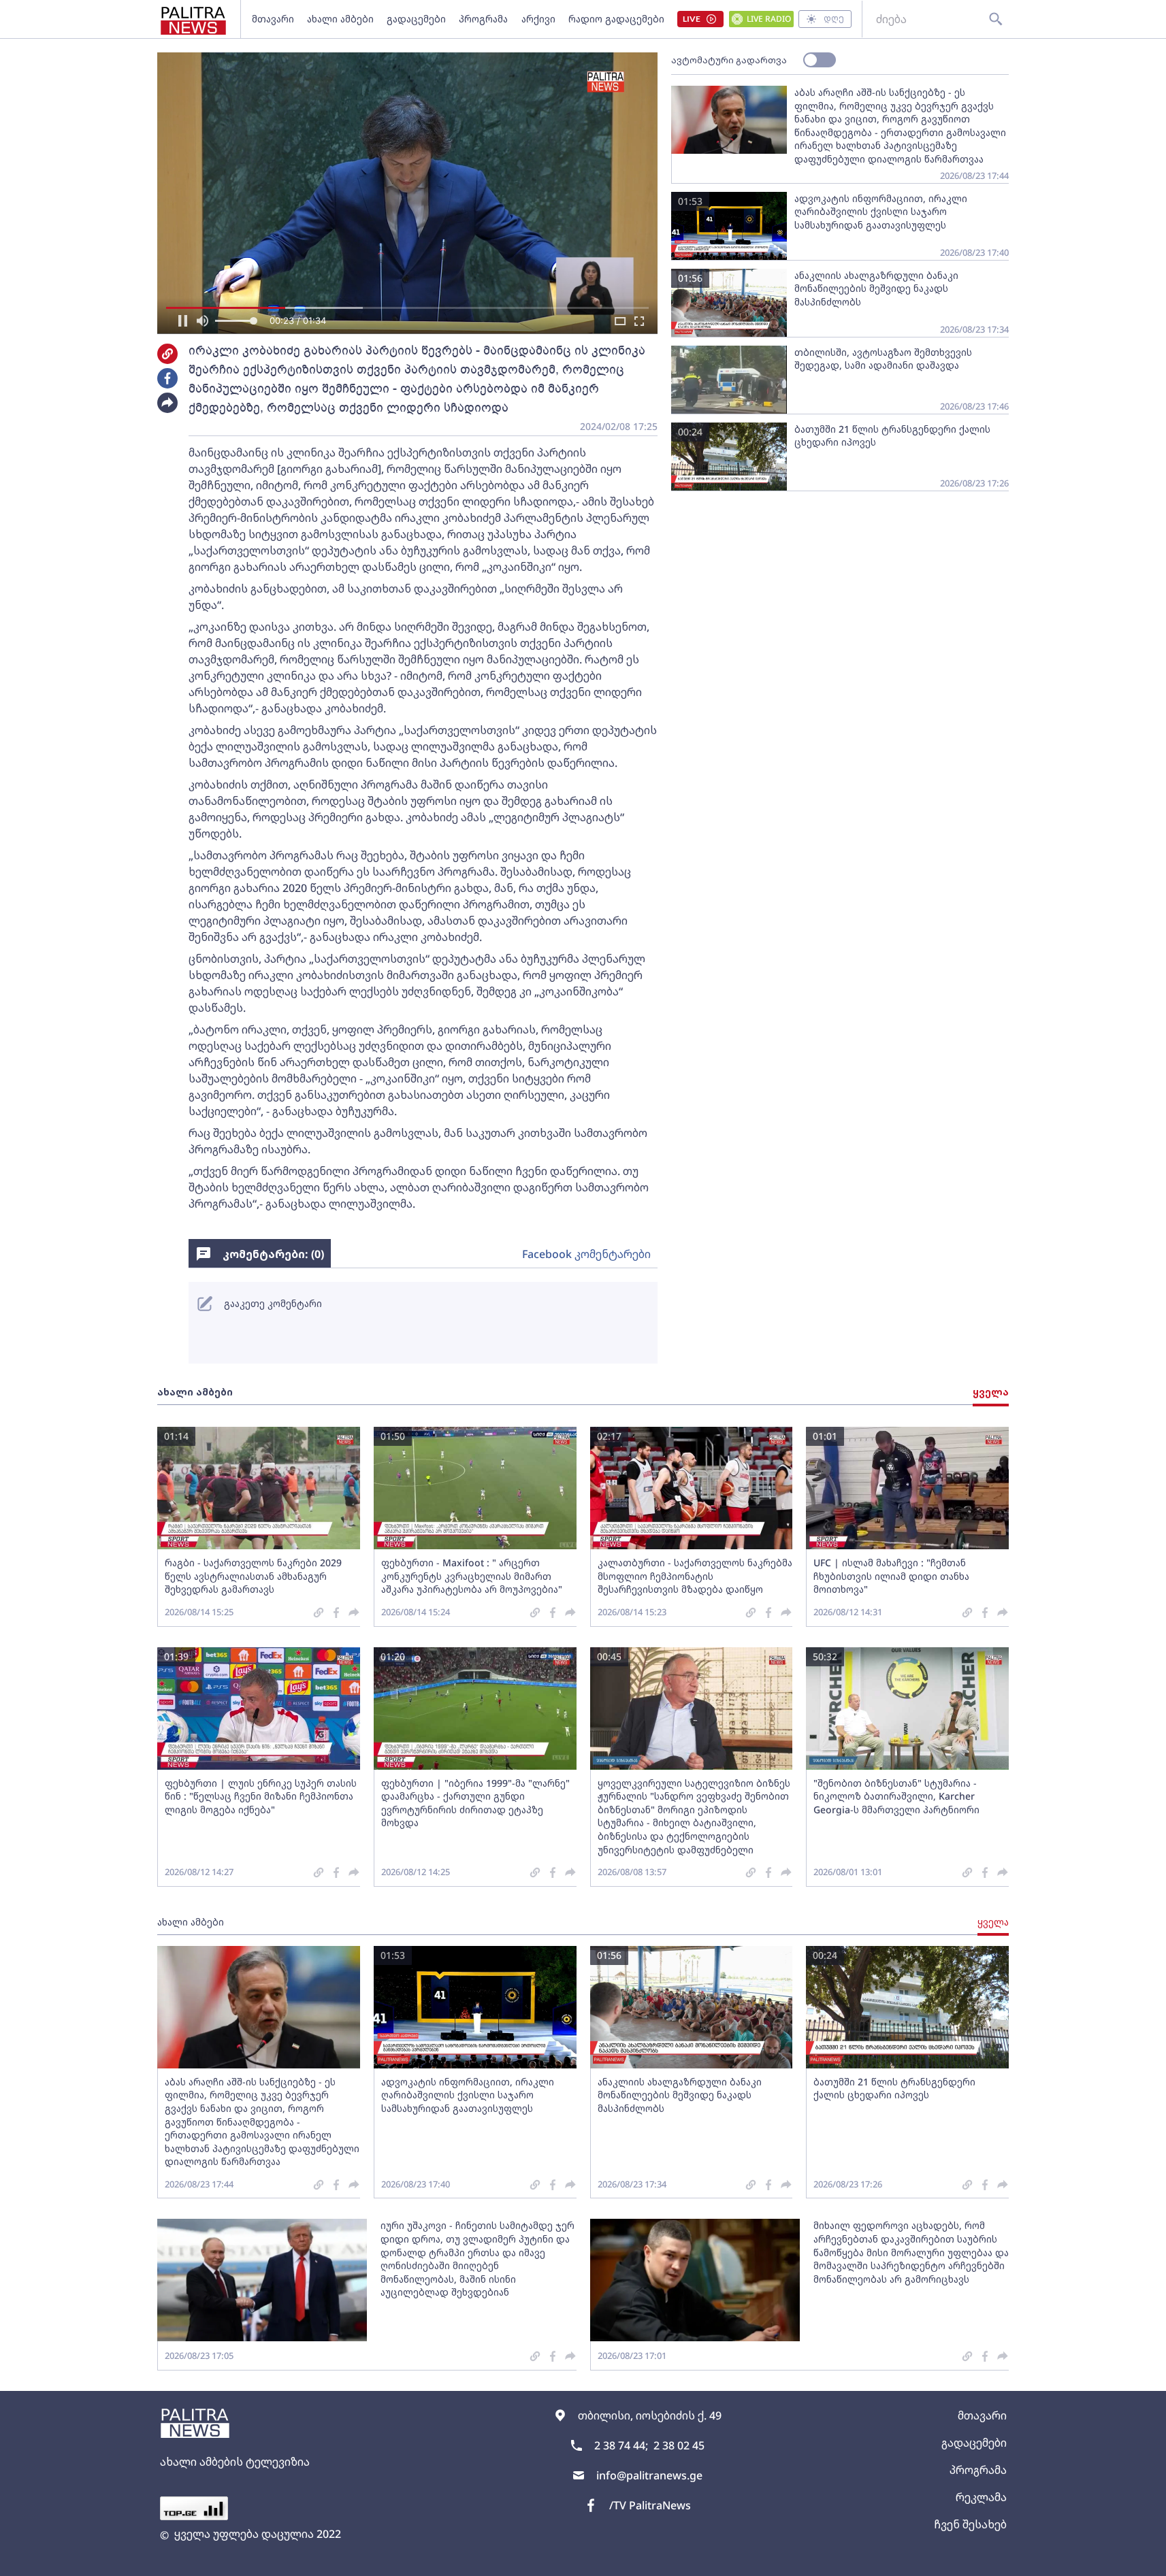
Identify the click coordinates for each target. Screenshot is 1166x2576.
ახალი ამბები (340, 19)
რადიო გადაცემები (616, 19)
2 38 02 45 (679, 2445)
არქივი (538, 19)
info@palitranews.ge (649, 2475)
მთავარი (273, 19)
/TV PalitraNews (650, 2505)
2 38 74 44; (621, 2445)
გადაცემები (416, 19)
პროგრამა (483, 19)
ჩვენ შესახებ (970, 2524)
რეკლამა (981, 2497)
